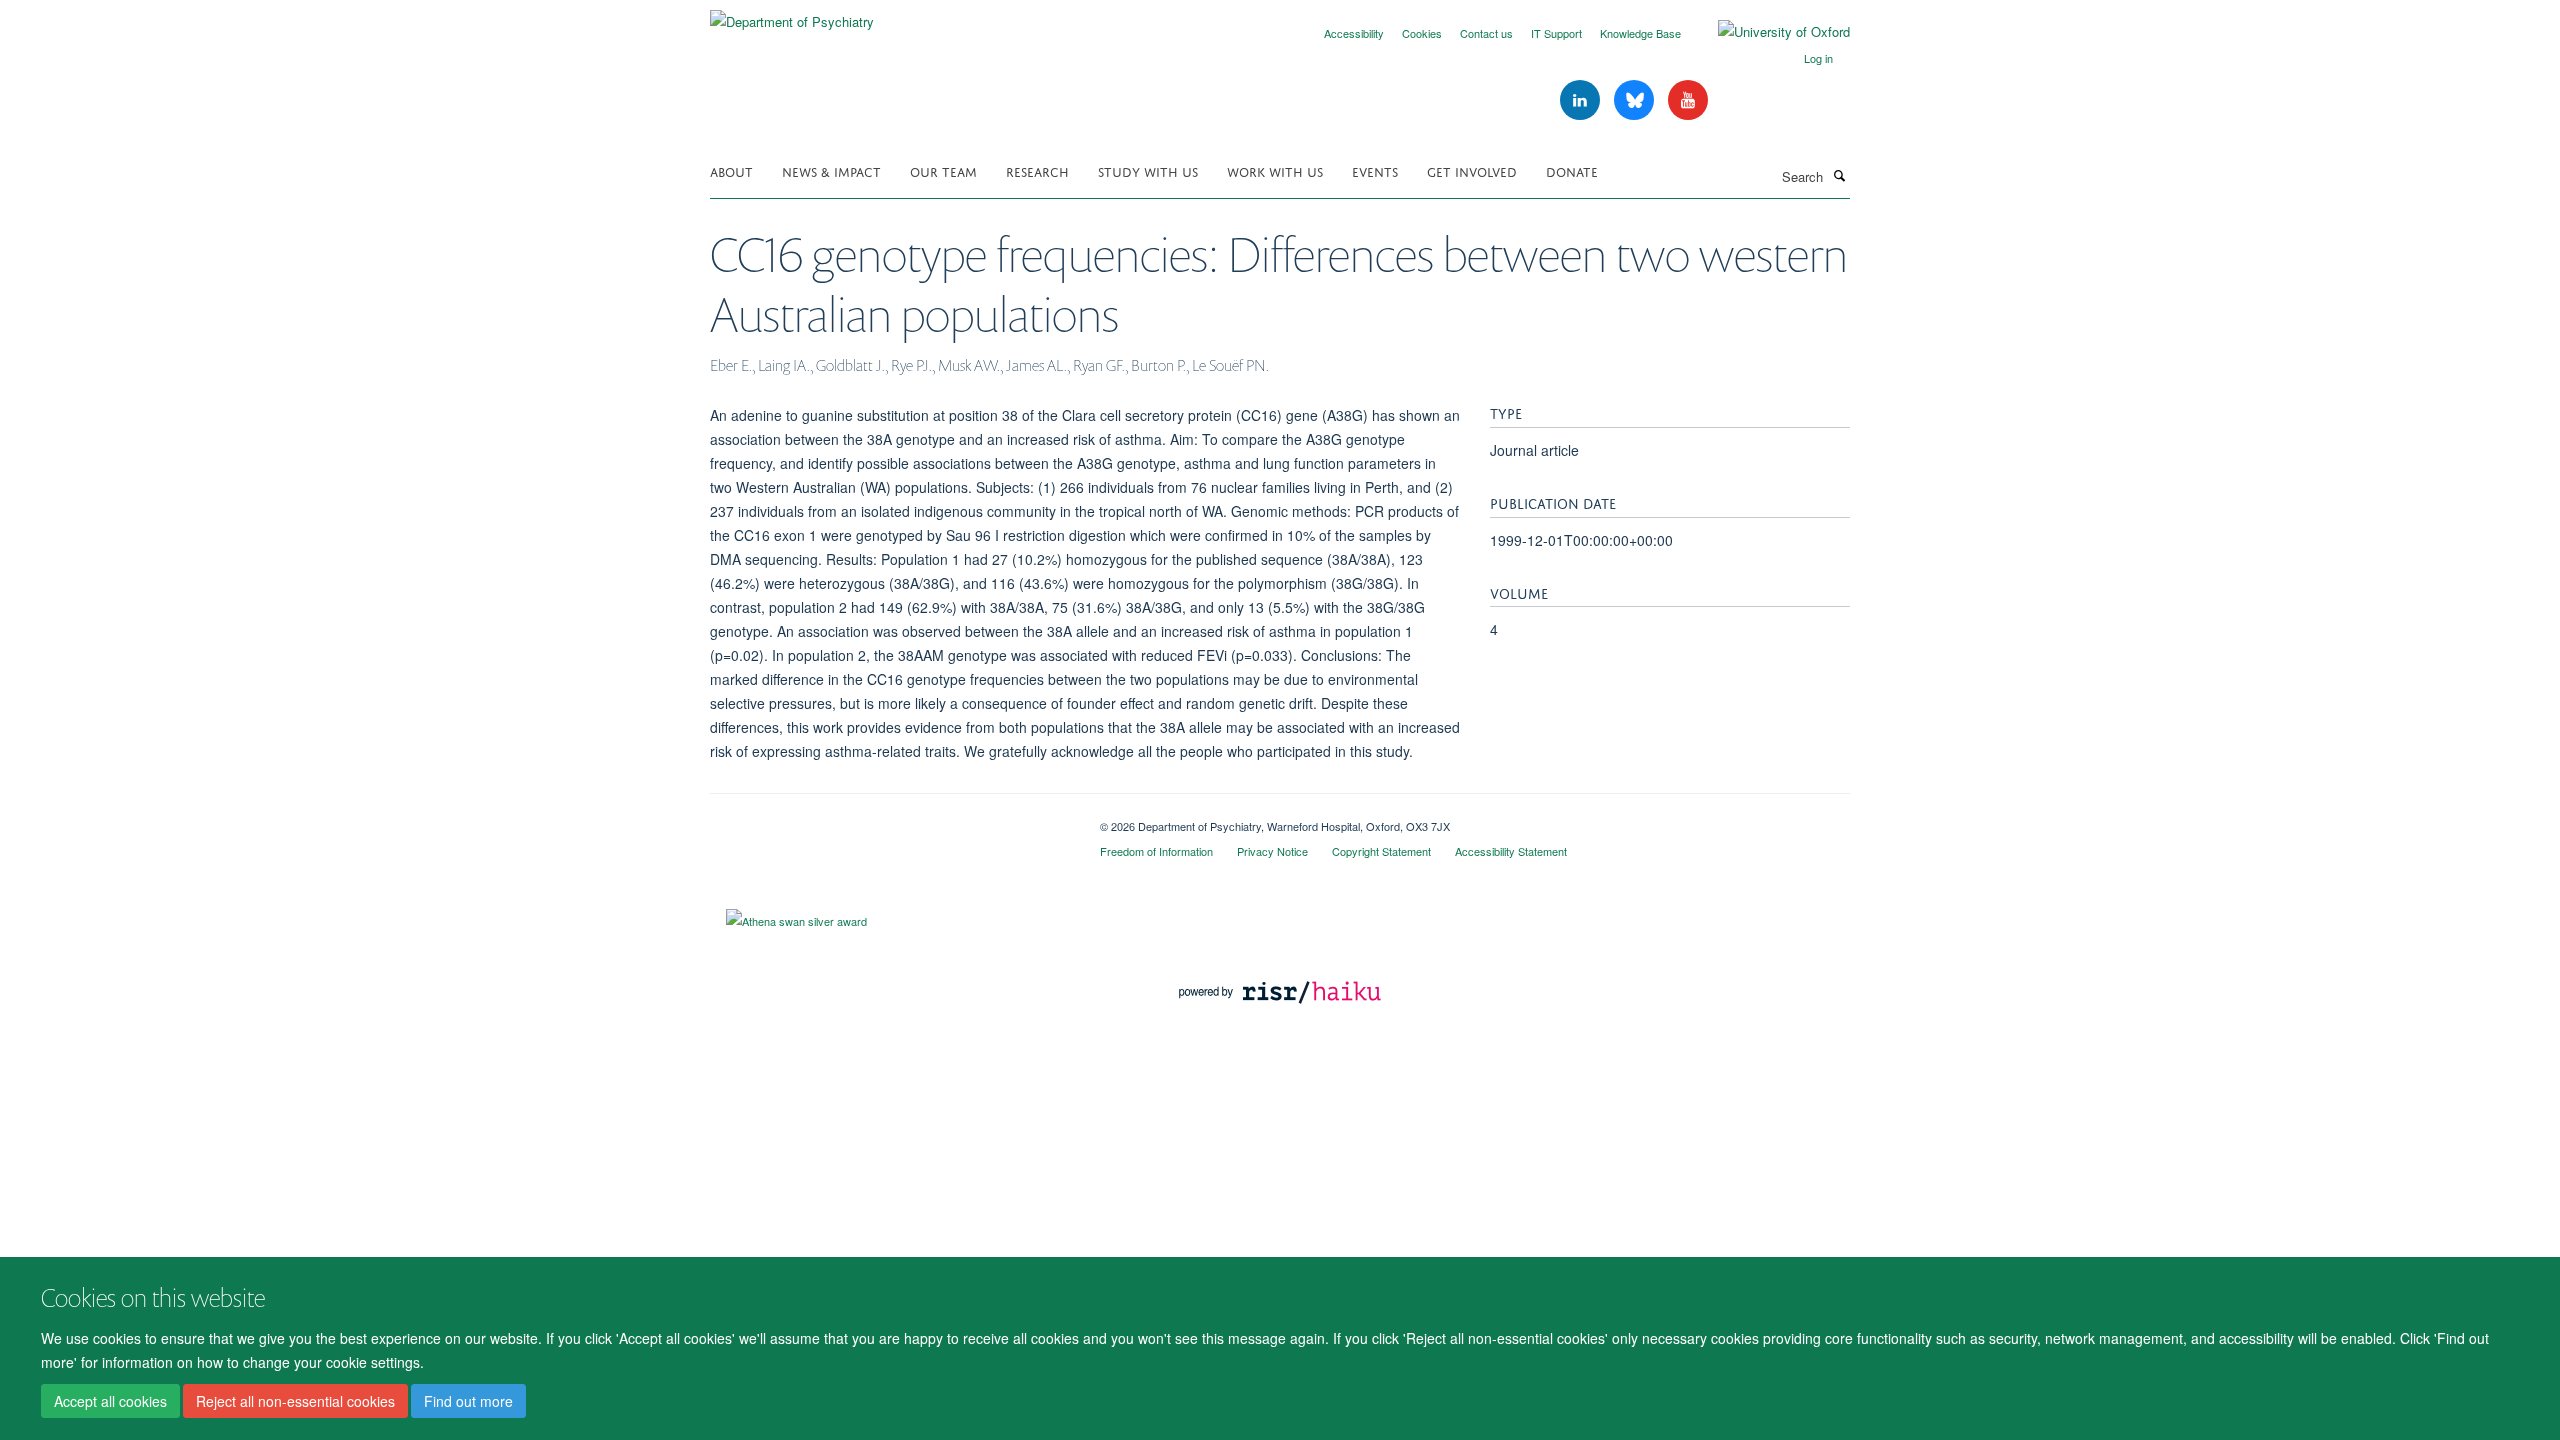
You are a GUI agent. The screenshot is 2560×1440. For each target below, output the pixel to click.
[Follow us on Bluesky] (1636, 100)
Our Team (943, 170)
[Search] (1839, 175)
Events (1375, 170)
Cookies (1422, 33)
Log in (1818, 58)
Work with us (1275, 170)
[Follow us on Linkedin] (1582, 100)
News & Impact (831, 170)
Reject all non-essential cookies (295, 1401)
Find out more (468, 1401)
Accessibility (1354, 33)
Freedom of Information (1156, 851)
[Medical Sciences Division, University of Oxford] (890, 819)
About (731, 170)
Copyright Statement (1381, 851)
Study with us (1148, 170)
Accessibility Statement (1511, 851)
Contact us (1486, 33)
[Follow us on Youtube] (1688, 100)
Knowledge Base (1640, 33)
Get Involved (1472, 170)
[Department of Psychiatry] (792, 14)
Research (1037, 170)
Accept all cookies (110, 1401)
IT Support (1556, 33)
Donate (1572, 170)
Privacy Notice (1272, 851)
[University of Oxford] (1769, 32)
